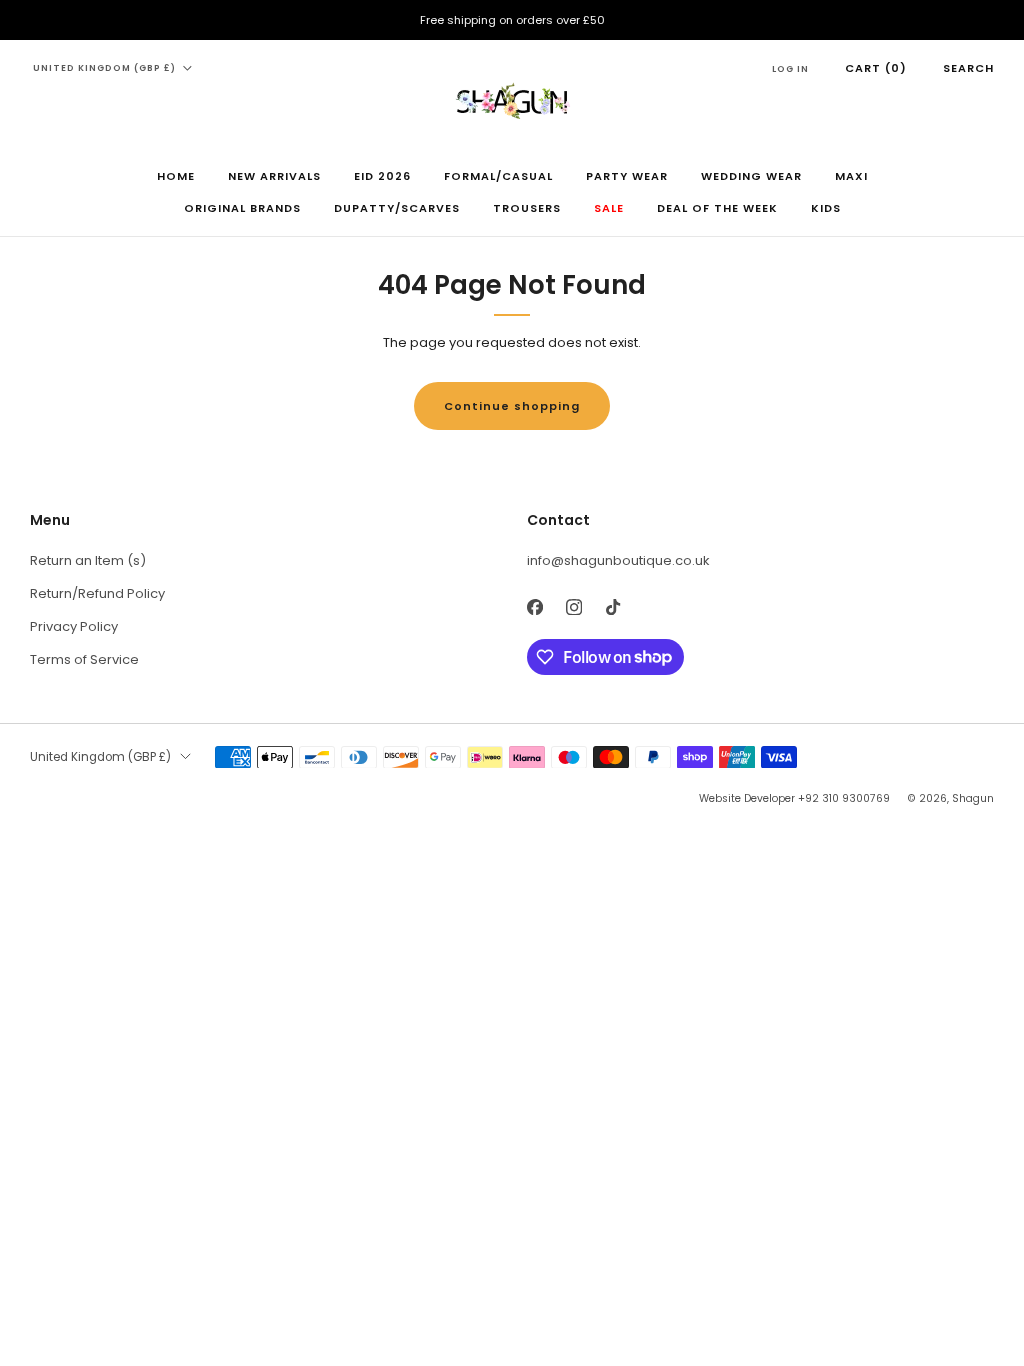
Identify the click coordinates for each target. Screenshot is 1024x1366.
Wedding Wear (751, 176)
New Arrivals (274, 176)
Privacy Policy (74, 626)
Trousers (527, 208)
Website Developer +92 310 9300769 (794, 798)
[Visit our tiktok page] (612, 607)
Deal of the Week (717, 208)
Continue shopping (512, 406)
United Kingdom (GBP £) (104, 68)
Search (968, 68)
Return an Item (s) (88, 560)
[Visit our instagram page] (573, 607)
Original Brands (242, 208)
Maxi (851, 176)
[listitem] (512, 20)
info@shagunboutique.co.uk (618, 560)
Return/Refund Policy (97, 593)
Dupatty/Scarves (397, 208)
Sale (609, 208)
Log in (790, 69)
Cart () (876, 68)
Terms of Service (84, 659)
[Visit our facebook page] (534, 607)
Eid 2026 (382, 176)
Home (176, 176)
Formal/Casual (498, 176)
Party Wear (627, 176)
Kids (826, 208)
